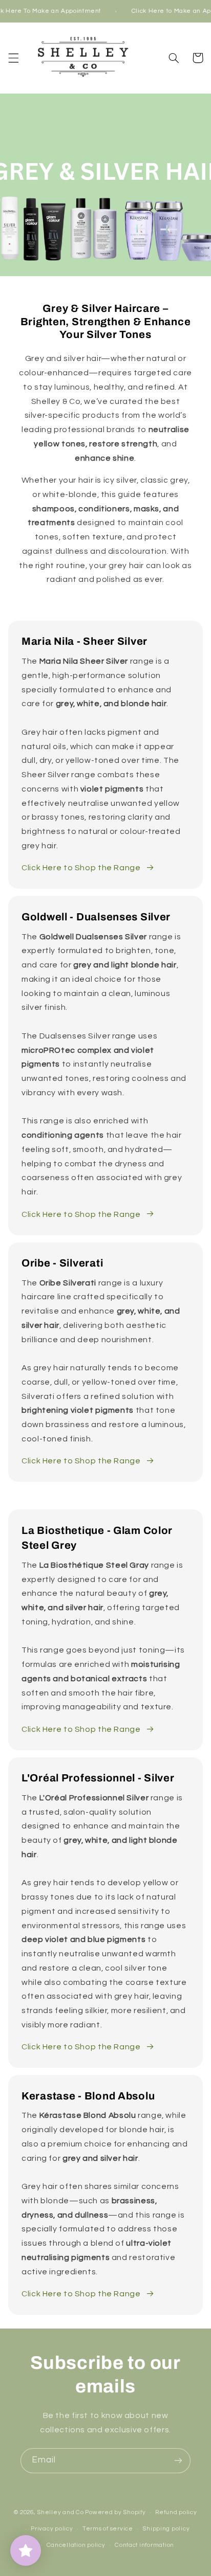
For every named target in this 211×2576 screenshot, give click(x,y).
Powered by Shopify (115, 2512)
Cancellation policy (76, 2545)
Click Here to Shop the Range (81, 868)
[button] (13, 58)
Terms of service (108, 2529)
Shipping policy (166, 2529)
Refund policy (176, 2512)
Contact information (144, 2545)
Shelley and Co (60, 2512)
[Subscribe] (178, 2461)
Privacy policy (52, 2529)
